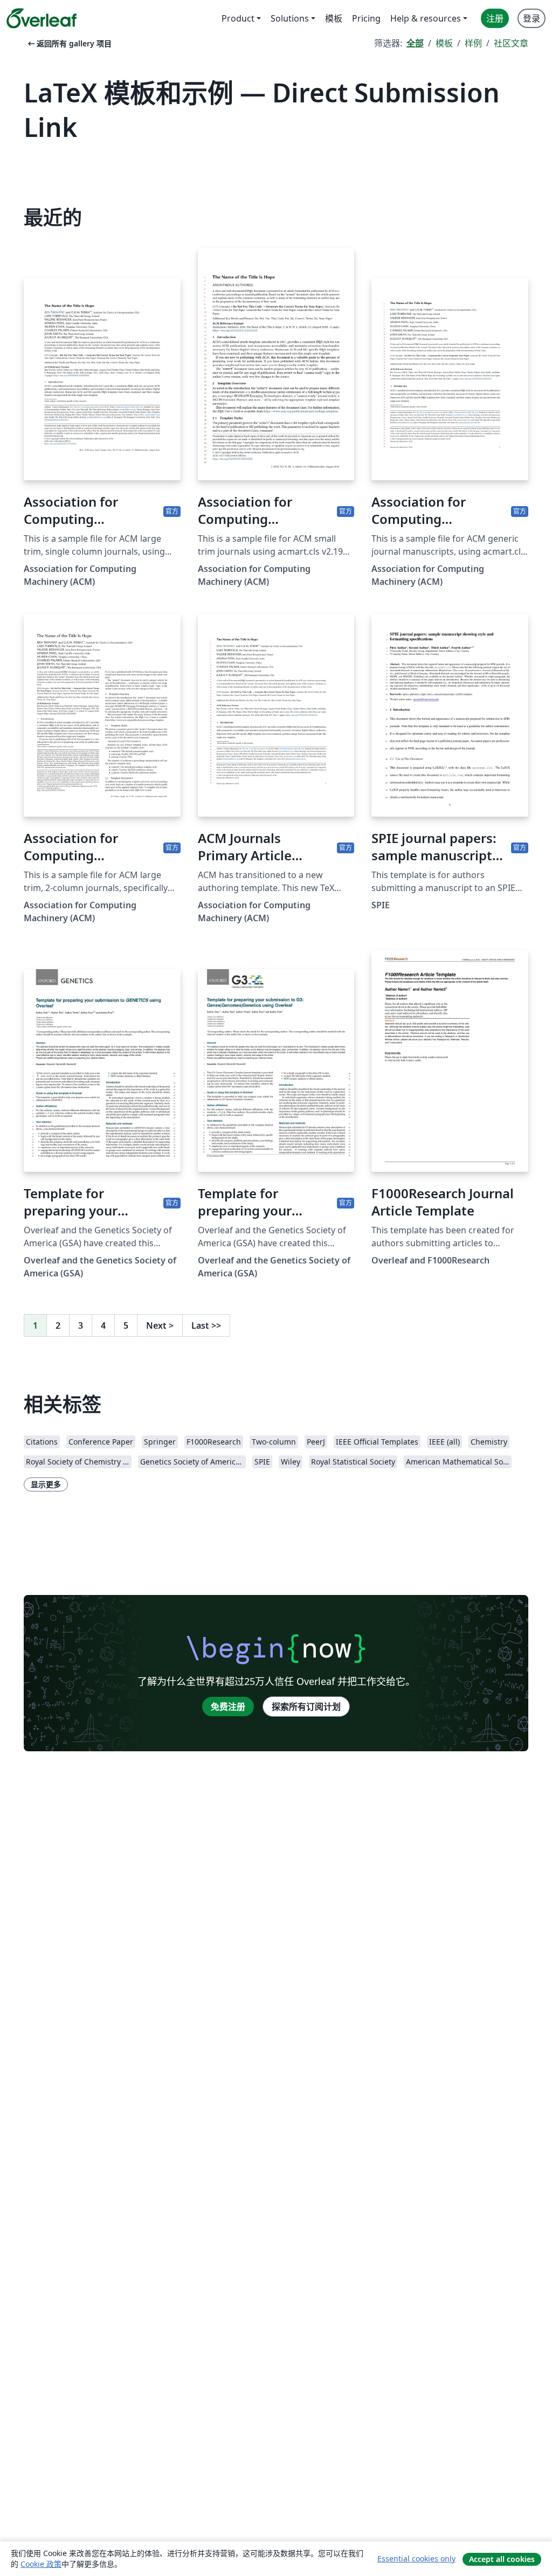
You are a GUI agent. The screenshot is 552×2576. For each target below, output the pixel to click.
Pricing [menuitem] (366, 18)
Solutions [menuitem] (290, 18)
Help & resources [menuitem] (426, 18)
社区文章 (511, 43)
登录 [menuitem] (532, 18)
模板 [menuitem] (334, 18)
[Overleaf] (42, 18)
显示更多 (46, 1484)
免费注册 (228, 1707)
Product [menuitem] (238, 18)
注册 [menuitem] (495, 18)
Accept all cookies (502, 2559)
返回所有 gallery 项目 (69, 43)
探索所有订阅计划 (306, 1707)
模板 (444, 43)
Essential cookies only (416, 2558)
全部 (415, 43)
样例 (473, 43)
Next (160, 1325)
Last (206, 1325)
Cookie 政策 (41, 2564)
